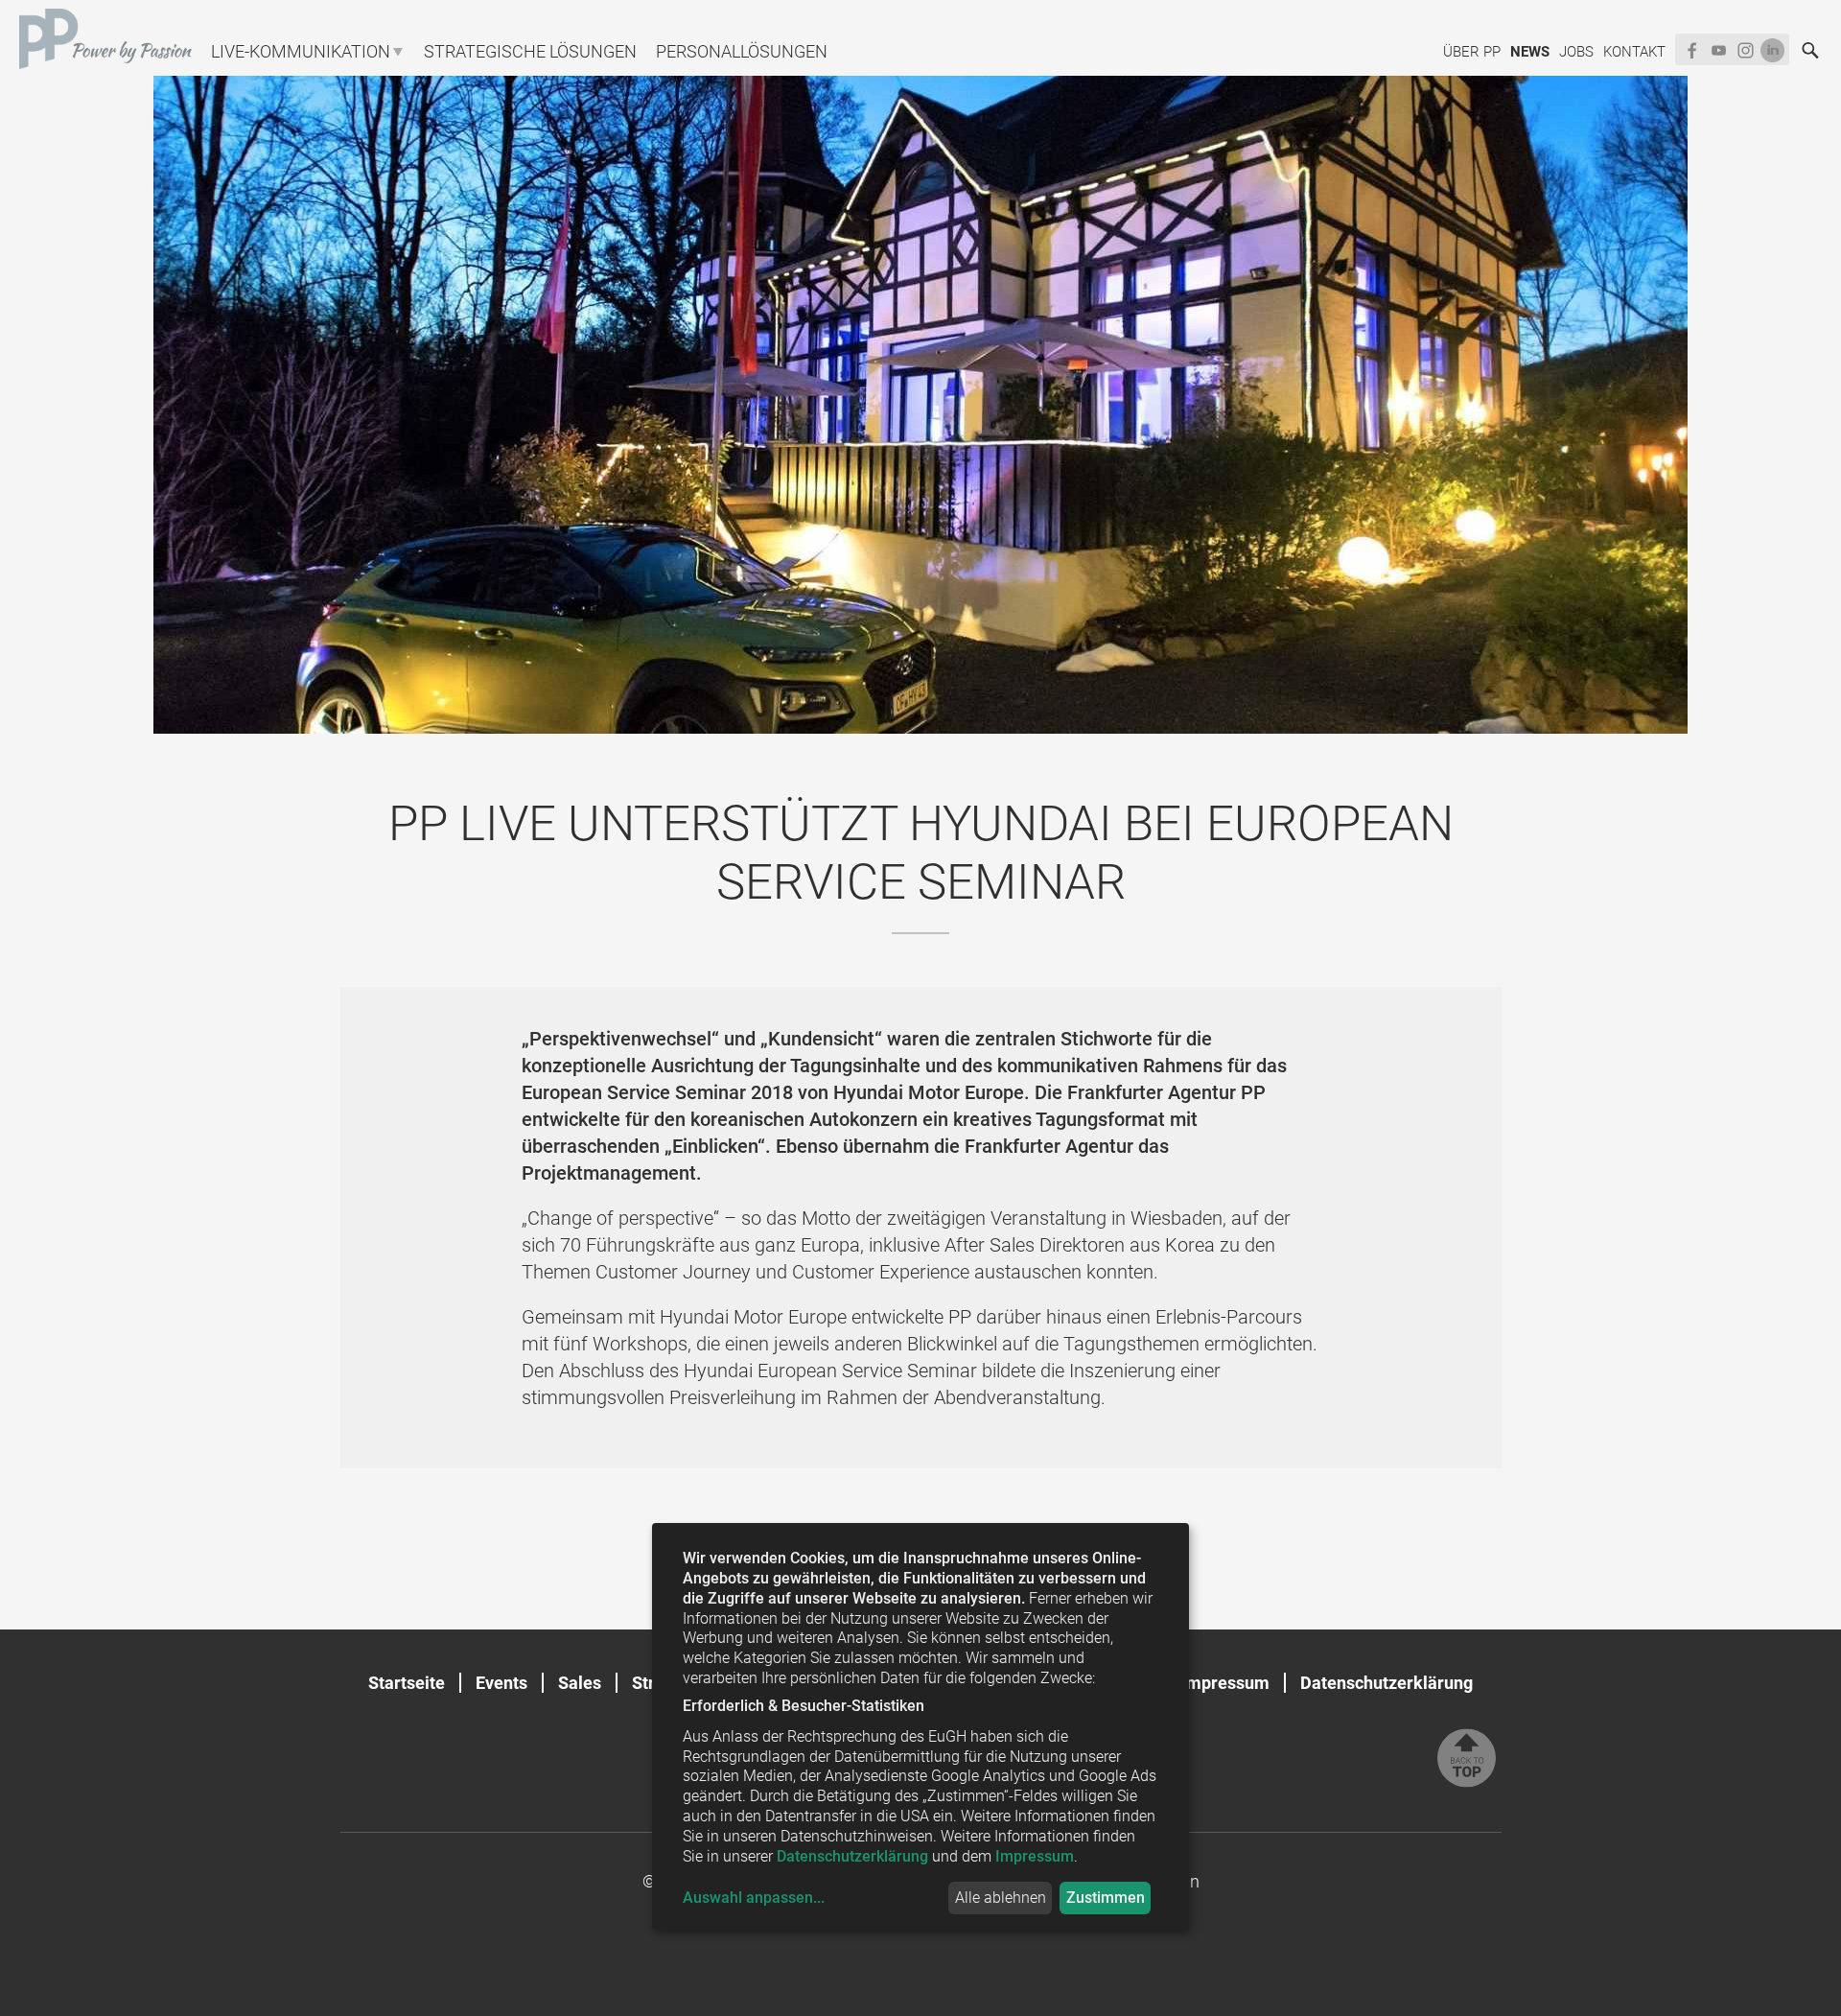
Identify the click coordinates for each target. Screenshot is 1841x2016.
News (1530, 52)
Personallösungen (742, 51)
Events (501, 1683)
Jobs (1576, 52)
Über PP (1472, 52)
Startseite (407, 1683)
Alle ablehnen (1001, 1898)
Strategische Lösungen (530, 51)
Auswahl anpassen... (754, 1898)
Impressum (1225, 1683)
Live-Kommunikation (301, 51)
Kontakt (1634, 52)
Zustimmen (1106, 1898)
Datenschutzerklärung (1387, 1683)
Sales (580, 1683)
